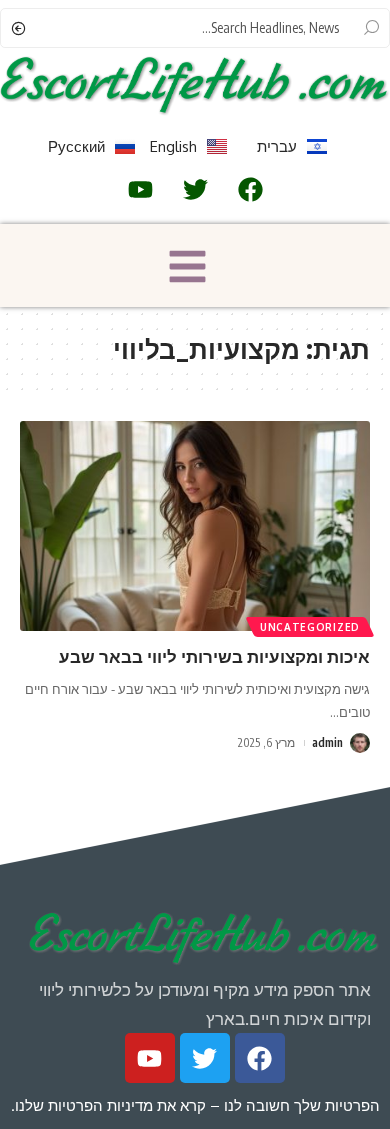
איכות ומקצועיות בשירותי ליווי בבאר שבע (214, 656)
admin (327, 742)
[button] (188, 269)
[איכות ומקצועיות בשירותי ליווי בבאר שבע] (195, 526)
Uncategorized (310, 627)
